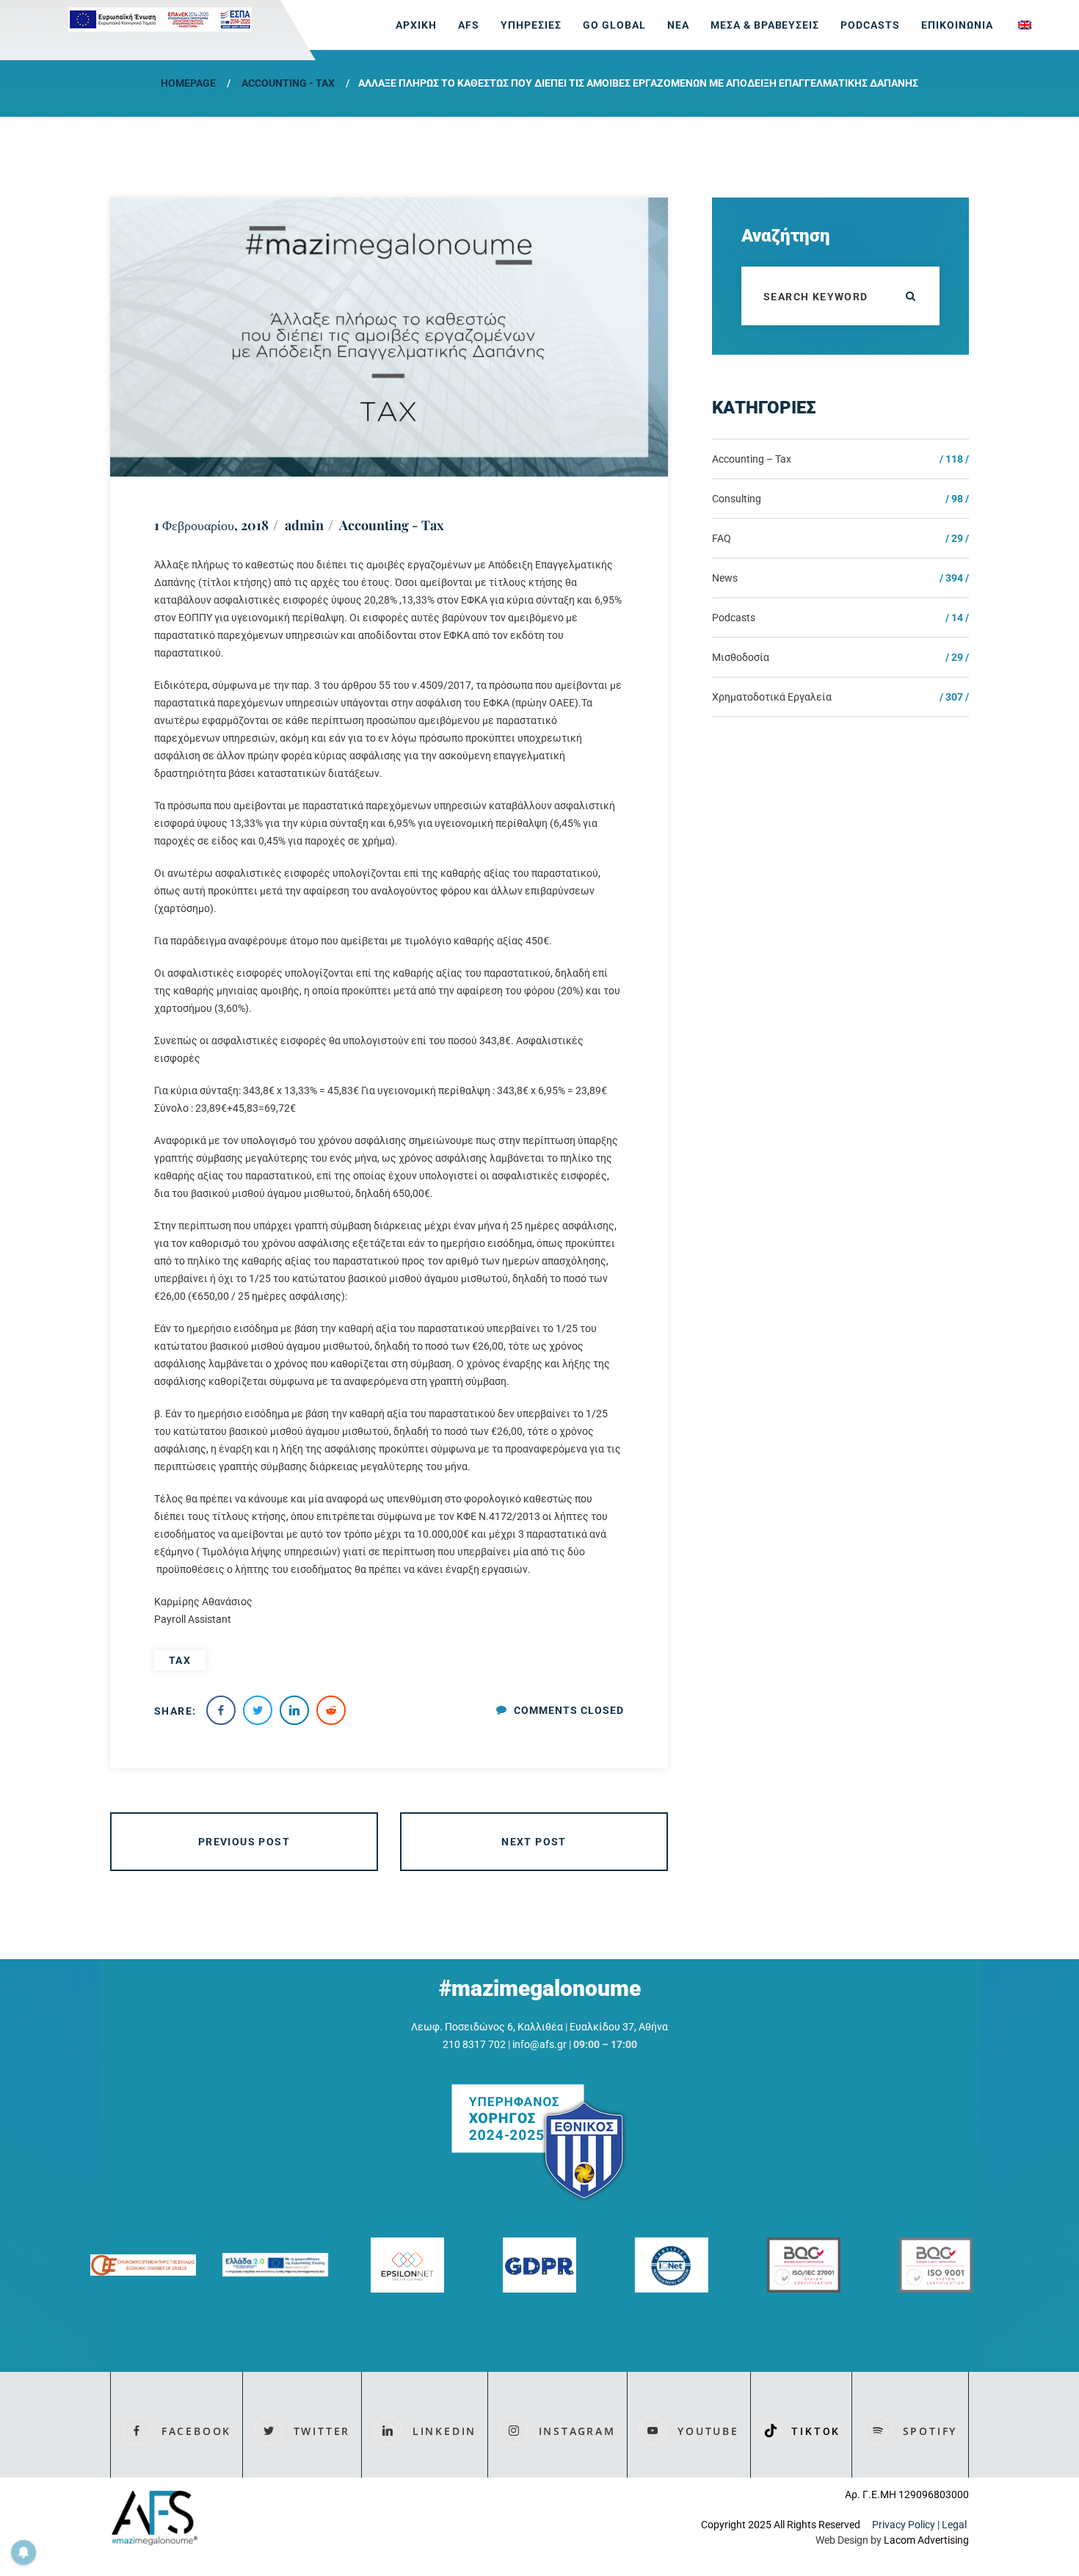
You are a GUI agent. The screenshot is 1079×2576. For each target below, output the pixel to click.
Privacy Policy (904, 2525)
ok (910, 296)
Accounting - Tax (288, 83)
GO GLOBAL (614, 25)
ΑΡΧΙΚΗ (416, 25)
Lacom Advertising (926, 2540)
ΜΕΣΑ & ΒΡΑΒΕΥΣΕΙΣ (765, 25)
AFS (469, 25)
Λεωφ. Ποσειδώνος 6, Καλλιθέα (487, 2027)
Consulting (737, 499)
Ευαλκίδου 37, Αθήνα (619, 2027)
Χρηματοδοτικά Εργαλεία (772, 697)
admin (304, 525)
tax (180, 1660)
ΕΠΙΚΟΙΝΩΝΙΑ (957, 25)
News (725, 578)
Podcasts (870, 25)
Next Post (534, 1842)
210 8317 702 (474, 2044)
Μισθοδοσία (741, 657)
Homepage (188, 83)
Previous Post (244, 1842)
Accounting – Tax (752, 459)
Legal (955, 2525)
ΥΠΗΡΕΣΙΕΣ (531, 25)
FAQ (722, 538)
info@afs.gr (539, 2044)
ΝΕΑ (678, 25)
